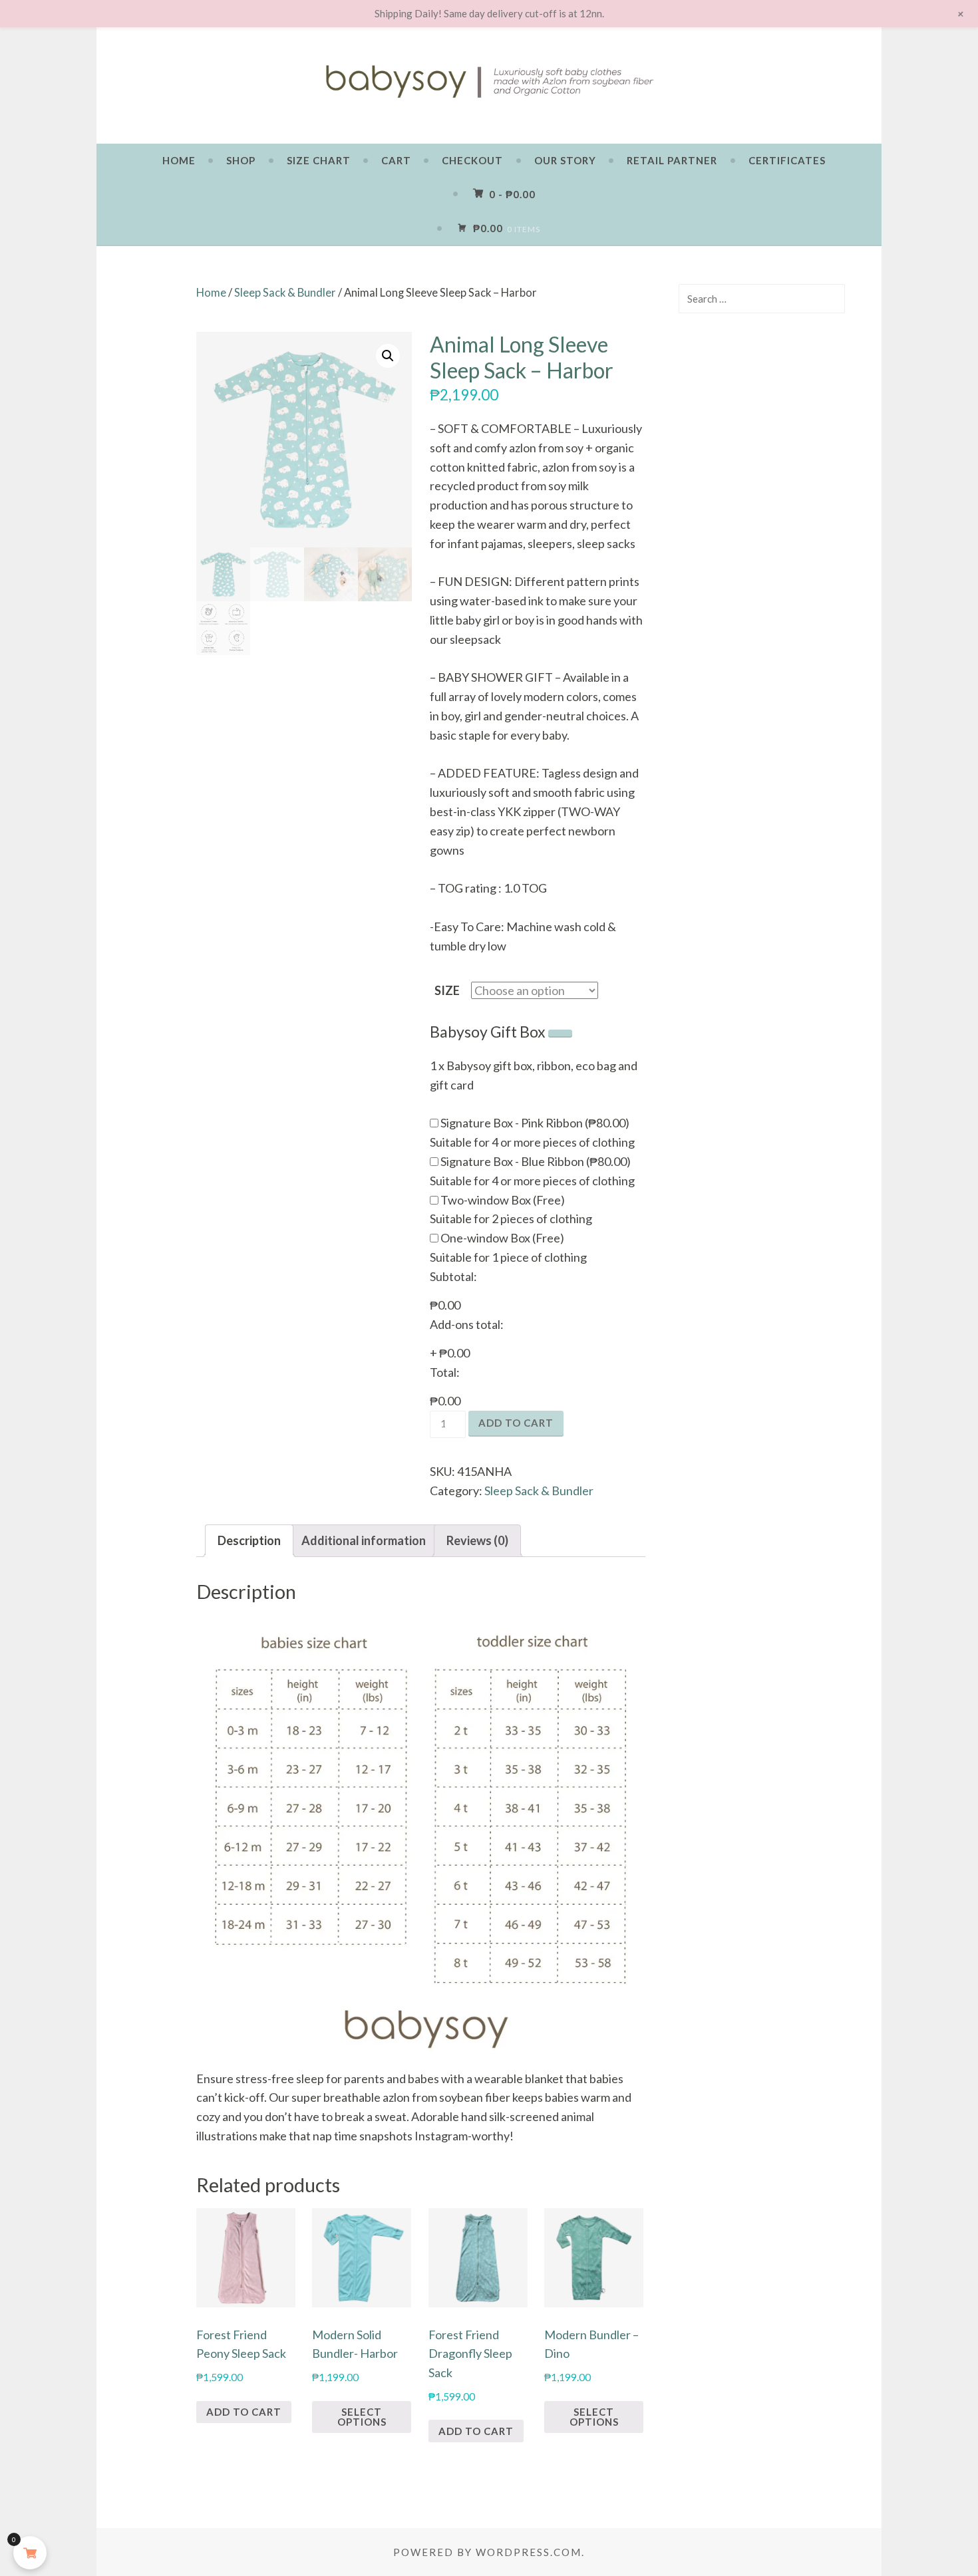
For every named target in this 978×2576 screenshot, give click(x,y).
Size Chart (319, 160)
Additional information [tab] (364, 1540)
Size (447, 990)
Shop (241, 160)
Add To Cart (244, 2412)
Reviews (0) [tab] (477, 1540)
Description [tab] (249, 1540)
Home (179, 160)
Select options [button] (362, 2417)
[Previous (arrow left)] (23, 1288)
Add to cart (516, 1423)
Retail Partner (672, 160)
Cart (396, 160)
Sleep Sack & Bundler (285, 293)
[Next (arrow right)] (955, 1288)
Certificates (787, 160)
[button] (388, 356)
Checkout (472, 160)
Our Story (565, 160)
